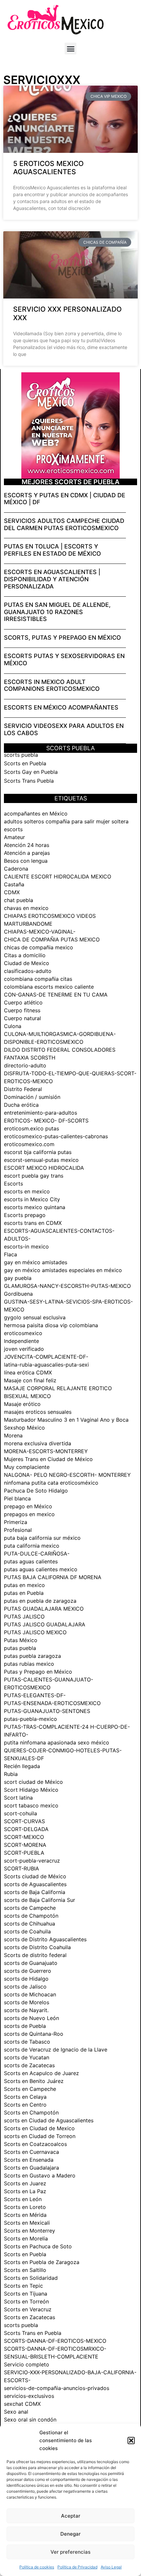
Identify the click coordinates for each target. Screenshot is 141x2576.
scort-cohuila (20, 1813)
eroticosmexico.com (29, 1144)
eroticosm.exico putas (31, 1128)
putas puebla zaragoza (32, 1656)
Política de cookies (37, 2567)
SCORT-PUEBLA (24, 1853)
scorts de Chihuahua (30, 1924)
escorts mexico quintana (35, 1207)
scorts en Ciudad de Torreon (40, 2136)
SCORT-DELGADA (26, 1829)
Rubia (11, 1774)
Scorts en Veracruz (28, 2309)
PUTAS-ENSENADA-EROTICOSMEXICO (52, 1703)
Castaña (14, 884)
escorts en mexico (27, 1191)
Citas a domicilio (25, 955)
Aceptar (71, 2516)
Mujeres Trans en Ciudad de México (48, 1459)
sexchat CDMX (22, 2404)
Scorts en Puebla (25, 763)
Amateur (14, 837)
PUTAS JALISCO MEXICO (35, 1632)
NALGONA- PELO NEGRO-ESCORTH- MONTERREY (67, 1475)
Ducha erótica (21, 1105)
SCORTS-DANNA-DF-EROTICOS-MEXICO (55, 2341)
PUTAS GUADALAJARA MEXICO (44, 1609)
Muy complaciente (27, 1467)
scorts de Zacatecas (29, 2065)
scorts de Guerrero (28, 1971)
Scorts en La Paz (25, 2191)
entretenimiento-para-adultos (40, 1113)
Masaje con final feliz (30, 1380)
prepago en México (28, 1506)
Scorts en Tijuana (26, 2294)
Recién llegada (22, 1766)
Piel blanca (17, 1498)
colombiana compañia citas (38, 979)
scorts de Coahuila (27, 1931)
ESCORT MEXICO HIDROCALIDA (44, 1168)
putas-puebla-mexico (30, 1719)
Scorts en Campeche (30, 2089)
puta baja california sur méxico (42, 1538)
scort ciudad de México (33, 1782)
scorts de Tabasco (27, 2042)
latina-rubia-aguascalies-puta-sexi (46, 1365)
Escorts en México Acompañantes (61, 707)
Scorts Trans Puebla (29, 781)
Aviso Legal (111, 2567)
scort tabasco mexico (31, 1805)
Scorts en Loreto (25, 2207)
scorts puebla (21, 755)
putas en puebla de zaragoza (40, 1601)
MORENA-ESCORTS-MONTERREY (46, 1451)
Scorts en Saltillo (25, 2270)
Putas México (21, 1640)
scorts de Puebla (25, 2026)
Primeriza (16, 1522)
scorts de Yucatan (27, 2057)
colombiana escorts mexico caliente (49, 987)
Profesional (18, 1530)
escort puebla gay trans (34, 1176)
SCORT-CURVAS (24, 1821)
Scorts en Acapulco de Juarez (41, 2073)
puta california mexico (32, 1546)
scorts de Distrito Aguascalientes (45, 1939)
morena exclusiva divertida (38, 1443)
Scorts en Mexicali (27, 2223)
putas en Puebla (24, 1593)
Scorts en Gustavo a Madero (40, 2175)
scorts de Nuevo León (31, 2018)
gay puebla (18, 1278)
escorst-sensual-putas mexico (41, 1160)
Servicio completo (27, 2364)
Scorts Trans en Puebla (33, 2333)
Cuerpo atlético (23, 1002)
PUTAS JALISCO (24, 1617)
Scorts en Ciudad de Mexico (39, 2128)
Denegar (70, 2534)
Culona (13, 1026)
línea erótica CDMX (28, 1372)
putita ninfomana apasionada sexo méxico (57, 1742)
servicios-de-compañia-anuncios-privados (57, 2388)
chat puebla (19, 900)
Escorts (13, 1184)
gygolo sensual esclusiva (35, 1317)
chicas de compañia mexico (39, 947)
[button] (131, 2441)
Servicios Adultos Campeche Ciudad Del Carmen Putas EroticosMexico (64, 524)
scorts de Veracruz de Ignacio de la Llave (56, 2050)
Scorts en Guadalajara (31, 2168)
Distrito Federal (23, 1089)
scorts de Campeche (30, 1908)
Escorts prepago (25, 1215)
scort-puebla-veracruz (32, 1861)
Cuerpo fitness (22, 1010)
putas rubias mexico (29, 1664)
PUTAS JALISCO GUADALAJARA (45, 1624)
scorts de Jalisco (25, 1987)
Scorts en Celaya (25, 2097)
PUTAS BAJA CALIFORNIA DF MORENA (53, 1577)
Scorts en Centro (25, 2105)
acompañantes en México (36, 814)
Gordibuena (18, 1294)
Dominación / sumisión (32, 1097)
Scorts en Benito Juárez (34, 2081)
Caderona (16, 869)
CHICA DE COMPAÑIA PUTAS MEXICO (52, 939)
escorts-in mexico (26, 1247)
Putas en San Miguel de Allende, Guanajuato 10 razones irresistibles (57, 612)
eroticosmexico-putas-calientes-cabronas (56, 1136)
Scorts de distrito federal (35, 1955)
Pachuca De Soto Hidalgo (36, 1491)
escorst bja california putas (38, 1152)
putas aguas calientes (31, 1561)
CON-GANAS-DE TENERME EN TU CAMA (56, 995)
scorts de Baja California (35, 1892)
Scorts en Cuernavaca (31, 2152)
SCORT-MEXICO (24, 1837)
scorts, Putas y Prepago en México (62, 638)
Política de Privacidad (77, 2567)
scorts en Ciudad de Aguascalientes (49, 2120)
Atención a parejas (27, 853)
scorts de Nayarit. (26, 2010)
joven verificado (24, 1349)
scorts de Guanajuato (31, 1963)
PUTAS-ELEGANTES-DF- (35, 1695)
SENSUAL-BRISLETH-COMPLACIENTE (51, 2357)
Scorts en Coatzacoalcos (35, 2144)
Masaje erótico (22, 1404)
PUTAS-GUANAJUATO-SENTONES (47, 1711)
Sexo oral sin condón (30, 2420)
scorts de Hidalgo (26, 1979)
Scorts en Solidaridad (31, 2278)
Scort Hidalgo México (31, 1790)
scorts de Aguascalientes (35, 1884)
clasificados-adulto (28, 971)
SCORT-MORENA (25, 1845)
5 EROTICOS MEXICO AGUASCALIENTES (48, 168)
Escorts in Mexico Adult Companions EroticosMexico (52, 685)
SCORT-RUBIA (21, 1868)
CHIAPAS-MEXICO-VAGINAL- (40, 932)
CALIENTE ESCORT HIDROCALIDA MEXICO (58, 876)
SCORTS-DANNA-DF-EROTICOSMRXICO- (55, 2349)
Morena (13, 1435)
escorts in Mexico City (32, 1199)
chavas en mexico (26, 908)
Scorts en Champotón (31, 2112)
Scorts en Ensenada (29, 2160)
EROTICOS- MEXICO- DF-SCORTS (46, 1121)
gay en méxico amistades (36, 1262)
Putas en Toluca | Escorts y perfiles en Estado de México (52, 550)
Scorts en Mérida (25, 2215)
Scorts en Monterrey (30, 2231)
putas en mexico (24, 1585)
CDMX (12, 892)
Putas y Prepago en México (38, 1672)
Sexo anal (16, 2412)
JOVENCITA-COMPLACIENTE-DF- (46, 1357)
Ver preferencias (70, 2552)
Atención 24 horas (27, 845)
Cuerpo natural (22, 1018)
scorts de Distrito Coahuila (37, 1947)
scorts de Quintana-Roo (34, 2034)
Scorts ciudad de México (35, 1876)
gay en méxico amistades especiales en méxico (63, 1270)
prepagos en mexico (29, 1514)
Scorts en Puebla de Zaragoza (42, 2262)
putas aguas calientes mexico (41, 1569)
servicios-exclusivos (29, 2396)
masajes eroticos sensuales (38, 1412)
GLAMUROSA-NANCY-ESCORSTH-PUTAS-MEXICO (67, 1286)
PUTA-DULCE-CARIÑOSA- (37, 1554)
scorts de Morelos (27, 2002)
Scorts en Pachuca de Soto (38, 2246)
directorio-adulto (25, 1065)
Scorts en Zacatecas (30, 2317)
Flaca (10, 1254)
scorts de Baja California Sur (40, 1900)
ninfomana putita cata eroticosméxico (51, 1483)
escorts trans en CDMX (33, 1223)
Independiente (21, 1341)
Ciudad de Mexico (27, 963)
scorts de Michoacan (30, 1994)
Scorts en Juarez (25, 2183)
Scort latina (18, 1798)
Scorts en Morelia (26, 2238)
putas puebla (20, 1648)
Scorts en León (23, 2199)
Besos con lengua (26, 861)
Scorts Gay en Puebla (31, 772)
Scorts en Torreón (26, 2301)
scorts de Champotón (31, 1916)
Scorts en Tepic (23, 2286)
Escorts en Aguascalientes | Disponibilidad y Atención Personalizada (52, 579)
